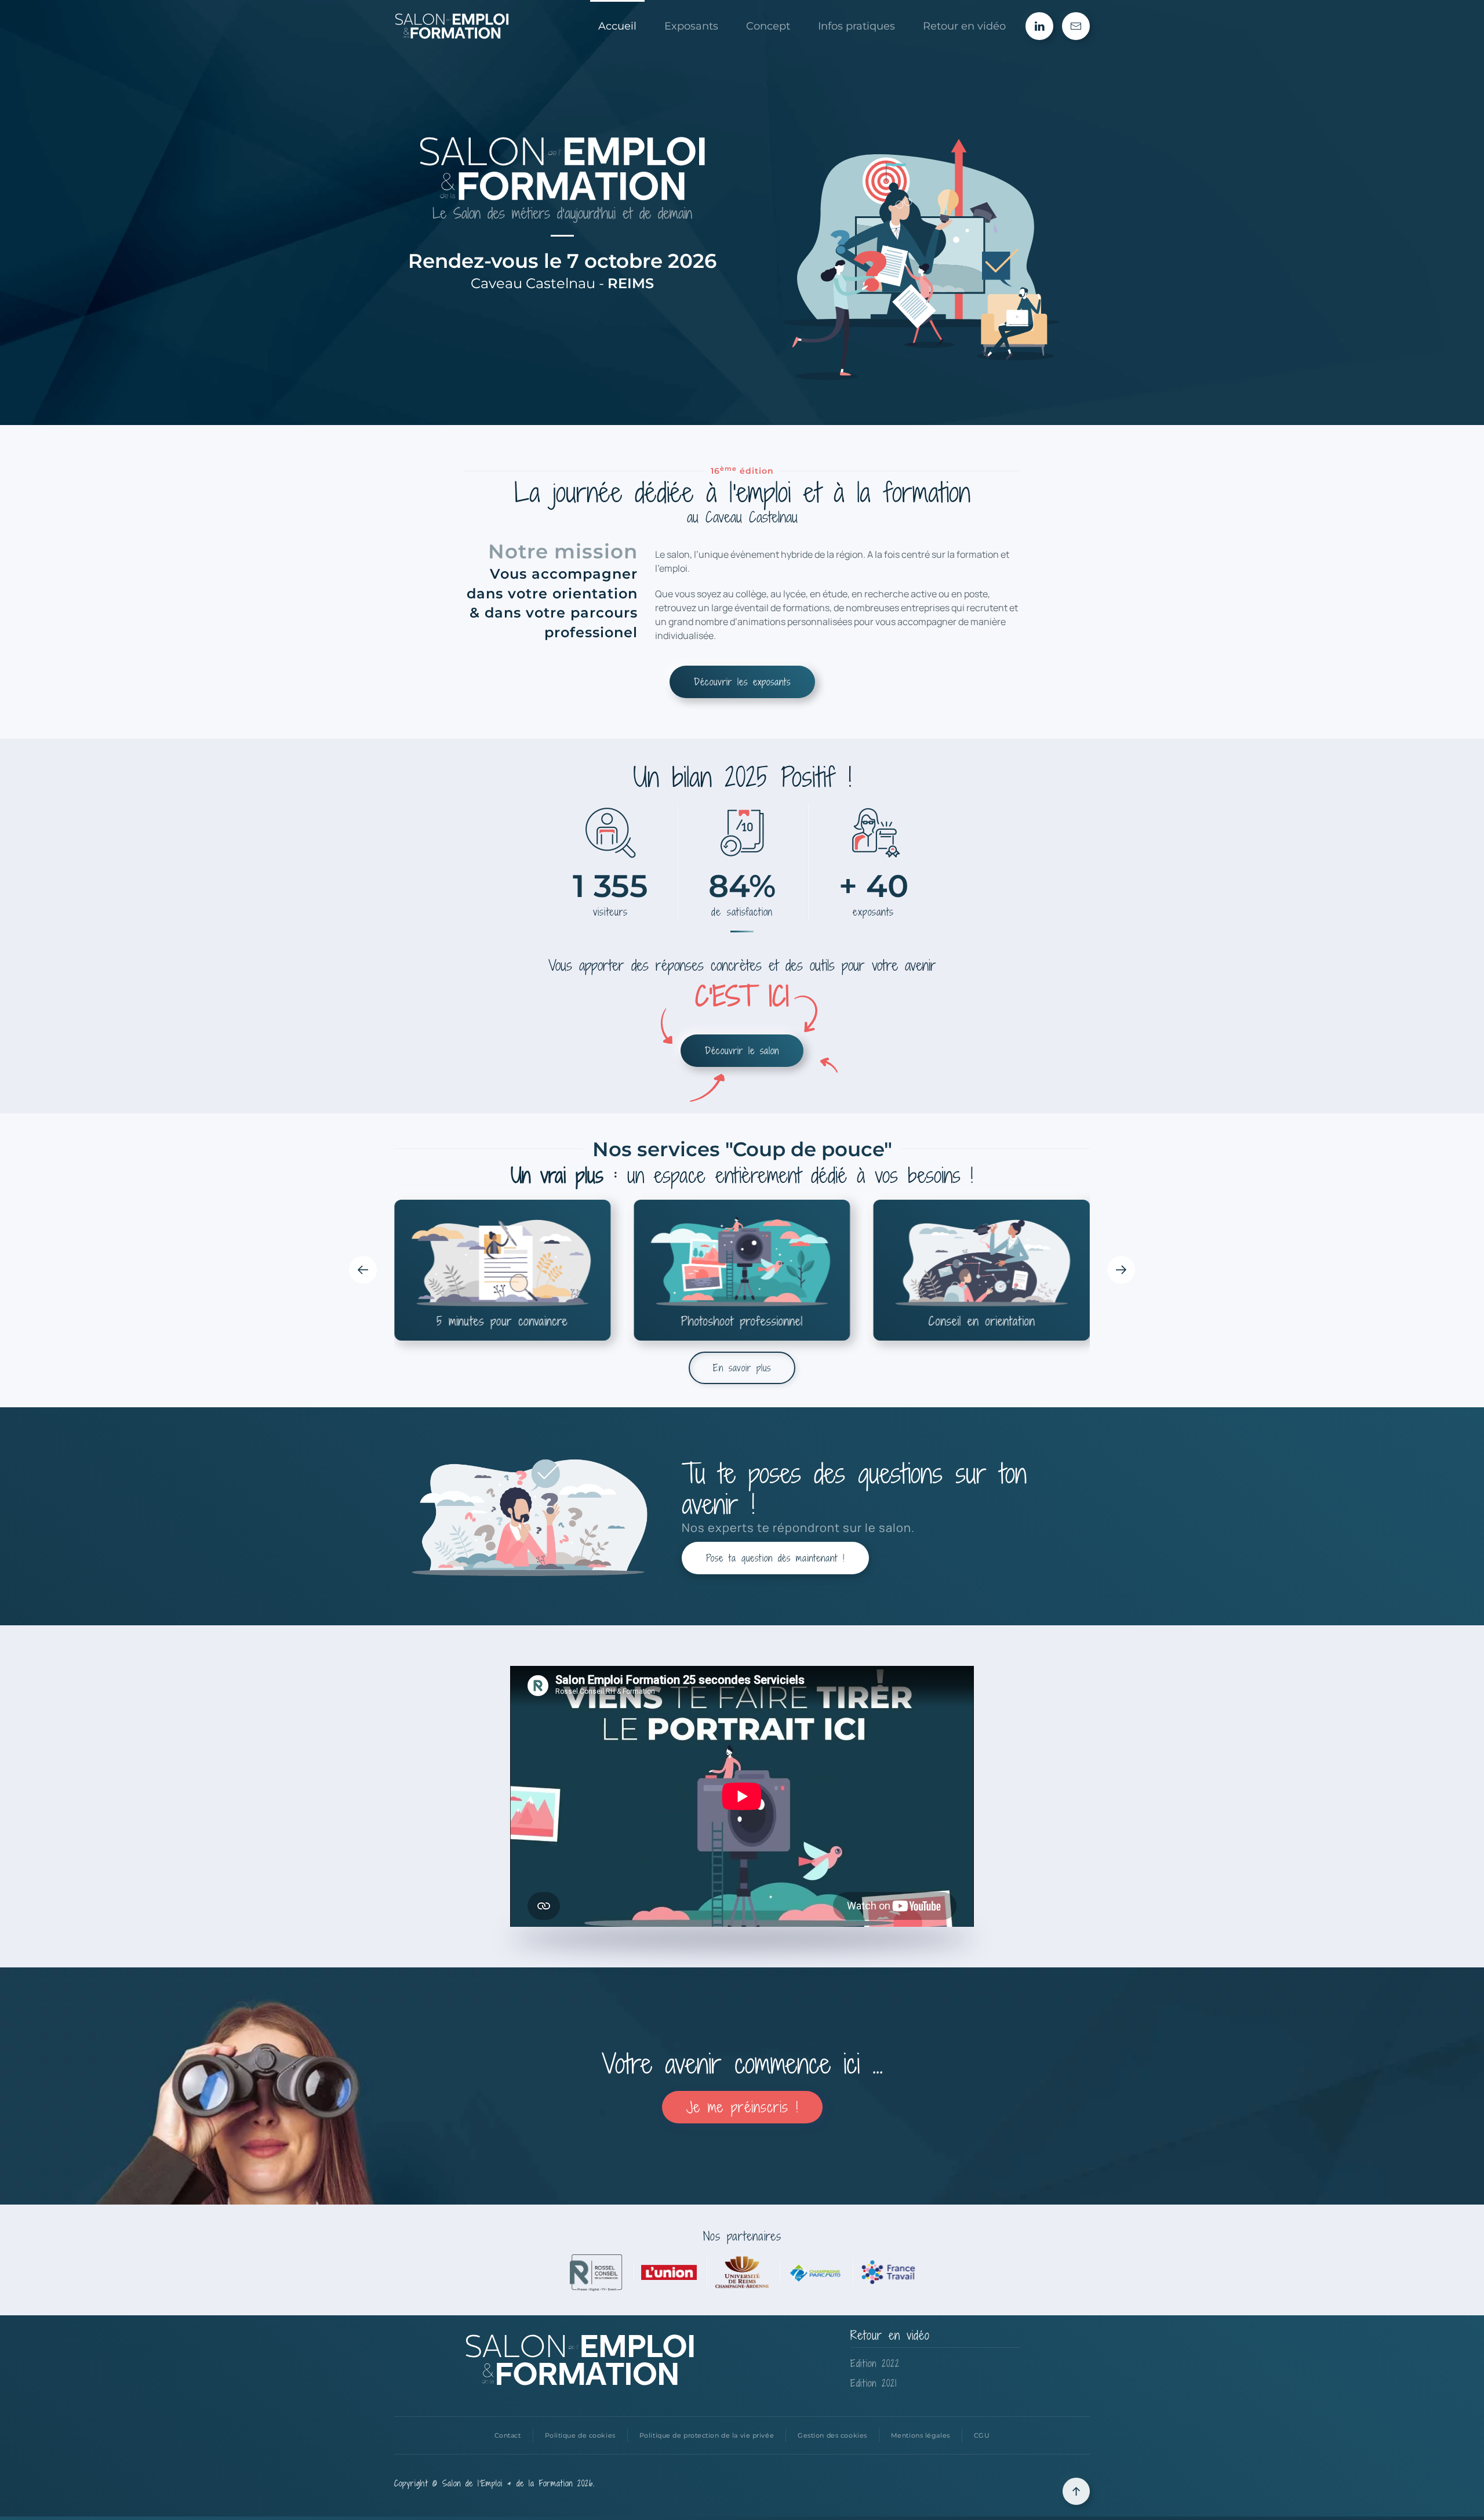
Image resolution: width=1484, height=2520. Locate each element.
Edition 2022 (875, 2363)
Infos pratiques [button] (856, 26)
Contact (508, 2435)
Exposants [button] (691, 26)
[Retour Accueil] (452, 26)
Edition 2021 (874, 2383)
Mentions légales (921, 2435)
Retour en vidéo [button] (964, 26)
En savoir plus (742, 1368)
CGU (982, 2435)
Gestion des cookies (832, 2435)
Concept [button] (768, 26)
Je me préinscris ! (742, 2107)
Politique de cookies (580, 2435)
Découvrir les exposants (742, 682)
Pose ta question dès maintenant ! (775, 1558)
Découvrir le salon (742, 1051)
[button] (363, 1270)
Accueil (617, 26)
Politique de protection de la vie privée (707, 2435)
